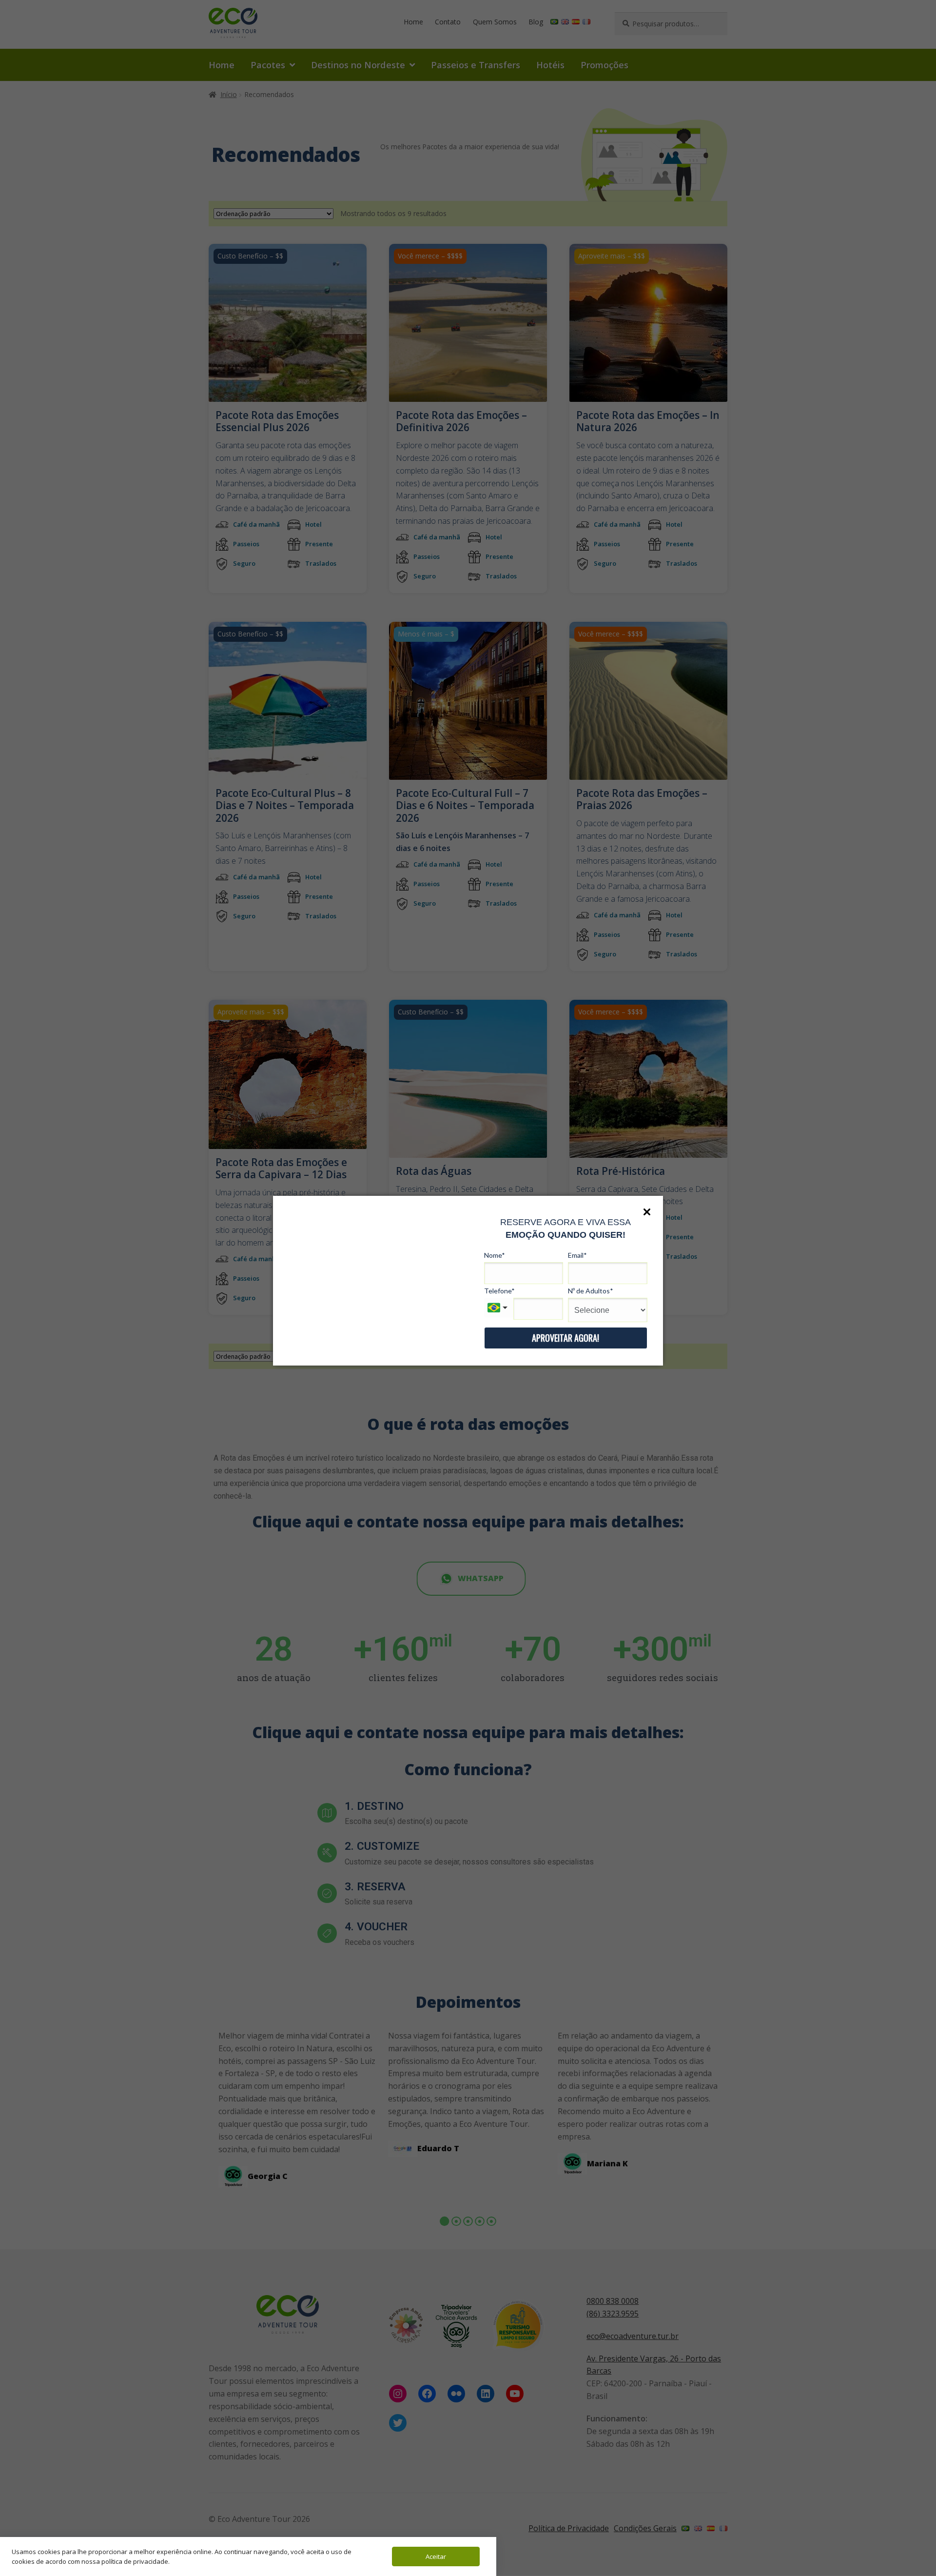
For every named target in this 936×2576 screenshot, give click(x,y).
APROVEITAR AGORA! (565, 1338)
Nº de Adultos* (591, 1291)
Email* (577, 1255)
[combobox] (499, 1308)
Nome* (495, 1255)
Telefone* (499, 1291)
